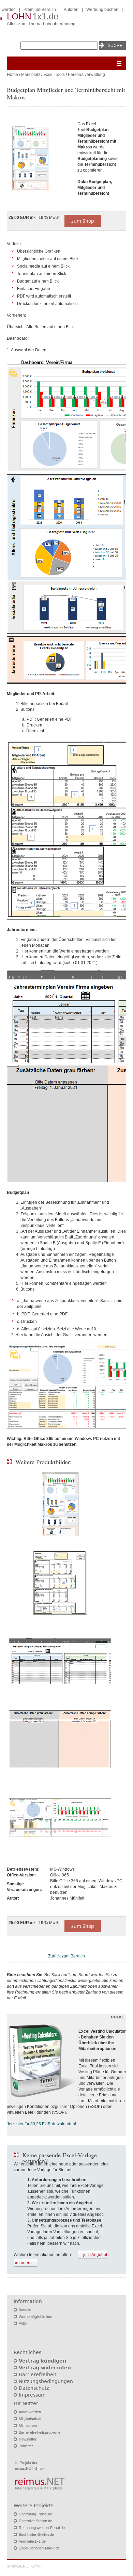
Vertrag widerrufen (45, 2368)
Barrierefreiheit (38, 2374)
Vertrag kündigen (42, 2361)
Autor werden (30, 2412)
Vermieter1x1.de (32, 2541)
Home (12, 75)
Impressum (32, 2395)
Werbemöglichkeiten (35, 2317)
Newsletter (28, 2439)
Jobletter (26, 2446)
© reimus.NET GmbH (25, 2566)
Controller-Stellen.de (35, 2521)
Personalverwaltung (86, 75)
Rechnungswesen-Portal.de (42, 2528)
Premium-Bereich (40, 10)
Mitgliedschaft (30, 2419)
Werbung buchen (102, 10)
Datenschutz (34, 2388)
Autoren (71, 10)
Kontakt (25, 2310)
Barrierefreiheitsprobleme (40, 2432)
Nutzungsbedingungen (46, 2381)
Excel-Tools (54, 75)
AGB (23, 2323)
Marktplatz (31, 75)
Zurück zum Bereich (66, 1956)
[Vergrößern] (39, 159)
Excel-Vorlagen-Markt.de (39, 2548)
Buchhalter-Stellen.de (36, 2534)
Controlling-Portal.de (35, 2514)
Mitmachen (28, 2426)
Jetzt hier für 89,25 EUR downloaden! (41, 2124)
